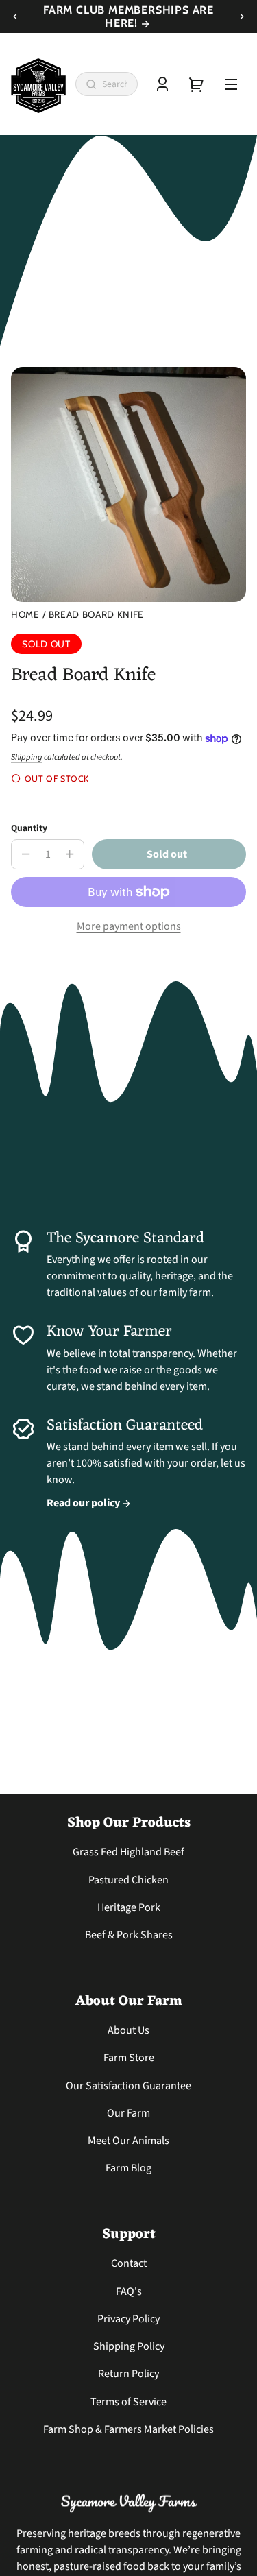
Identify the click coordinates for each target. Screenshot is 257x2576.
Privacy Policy (128, 2319)
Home (25, 615)
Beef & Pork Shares (129, 1935)
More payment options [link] (129, 926)
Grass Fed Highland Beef (128, 1852)
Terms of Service (128, 2402)
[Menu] (231, 84)
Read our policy (84, 1503)
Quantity (29, 828)
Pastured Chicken (128, 1880)
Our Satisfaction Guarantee (128, 2086)
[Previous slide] (15, 16)
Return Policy (128, 2374)
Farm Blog (128, 2168)
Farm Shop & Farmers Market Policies (128, 2429)
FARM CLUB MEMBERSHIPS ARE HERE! (128, 16)
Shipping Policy (129, 2346)
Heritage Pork (129, 1907)
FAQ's (129, 2291)
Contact (129, 2263)
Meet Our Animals (128, 2141)
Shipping (27, 757)
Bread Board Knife (97, 615)
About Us (128, 2030)
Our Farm (128, 2113)
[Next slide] (242, 16)
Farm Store (129, 2058)
